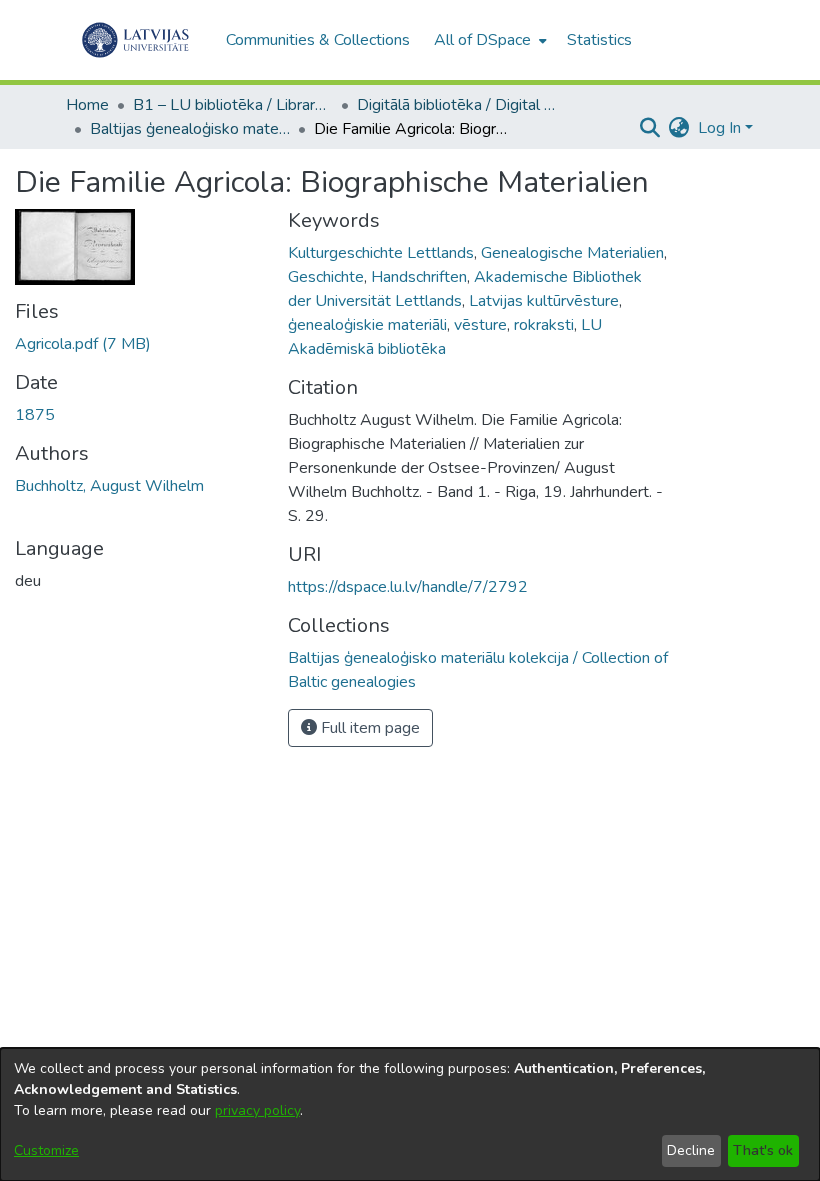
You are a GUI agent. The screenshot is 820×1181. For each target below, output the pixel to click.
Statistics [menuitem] (599, 40)
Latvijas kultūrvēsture (544, 301)
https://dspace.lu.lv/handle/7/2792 (408, 587)
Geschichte (326, 277)
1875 (35, 415)
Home (87, 105)
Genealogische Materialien (572, 253)
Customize (46, 1150)
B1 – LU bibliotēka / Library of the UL (233, 105)
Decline (691, 1150)
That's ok (763, 1150)
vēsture (480, 325)
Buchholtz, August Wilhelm (109, 486)
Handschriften (419, 277)
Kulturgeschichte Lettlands (381, 253)
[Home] (135, 40)
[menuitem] (488, 40)
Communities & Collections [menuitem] (318, 40)
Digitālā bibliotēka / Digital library (457, 105)
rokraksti (544, 325)
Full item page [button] (368, 728)
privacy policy (257, 1110)
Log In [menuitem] (719, 128)
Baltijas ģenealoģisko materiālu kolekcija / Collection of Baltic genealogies (190, 129)
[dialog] (410, 1114)
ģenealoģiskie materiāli (367, 325)
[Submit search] (650, 128)
